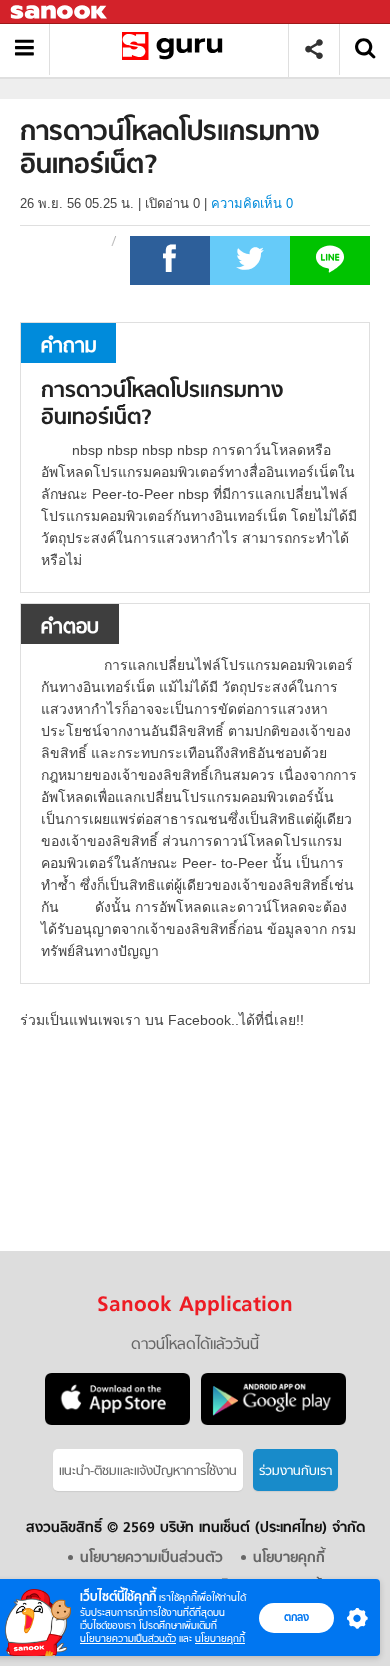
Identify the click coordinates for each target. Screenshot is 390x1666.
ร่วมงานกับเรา (295, 1471)
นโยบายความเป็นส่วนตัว (128, 1638)
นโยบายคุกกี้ (220, 1638)
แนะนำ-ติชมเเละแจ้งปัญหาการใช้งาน (148, 1471)
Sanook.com (60, 12)
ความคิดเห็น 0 (252, 203)
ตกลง (296, 1617)
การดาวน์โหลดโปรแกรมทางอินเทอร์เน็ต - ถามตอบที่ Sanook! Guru (176, 49)
